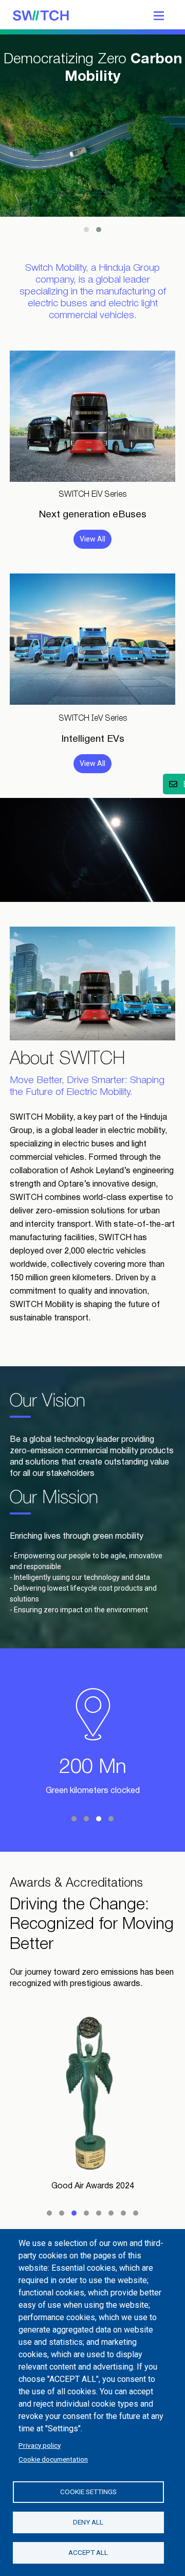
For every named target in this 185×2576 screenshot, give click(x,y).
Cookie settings (88, 2492)
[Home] (41, 14)
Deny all (88, 2522)
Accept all (88, 2552)
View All (92, 539)
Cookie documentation (53, 2459)
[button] (86, 230)
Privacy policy (40, 2445)
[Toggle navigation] (159, 14)
